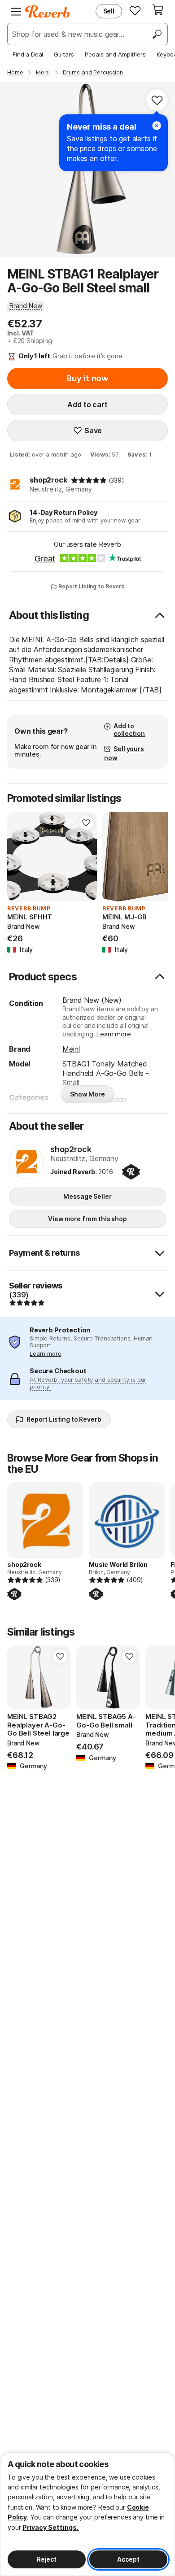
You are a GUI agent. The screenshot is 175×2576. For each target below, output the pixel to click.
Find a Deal (28, 54)
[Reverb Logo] (48, 12)
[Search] (157, 34)
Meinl (71, 1049)
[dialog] (87, 2514)
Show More (87, 1094)
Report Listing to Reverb (92, 586)
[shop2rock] (26, 1162)
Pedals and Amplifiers (115, 54)
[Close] (157, 126)
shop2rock (48, 480)
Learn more (114, 1034)
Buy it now (87, 378)
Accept (128, 2559)
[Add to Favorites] (157, 100)
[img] (89, 480)
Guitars (64, 54)
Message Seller (87, 1196)
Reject (47, 2559)
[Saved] (135, 10)
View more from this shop (87, 1219)
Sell (109, 11)
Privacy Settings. (50, 2527)
